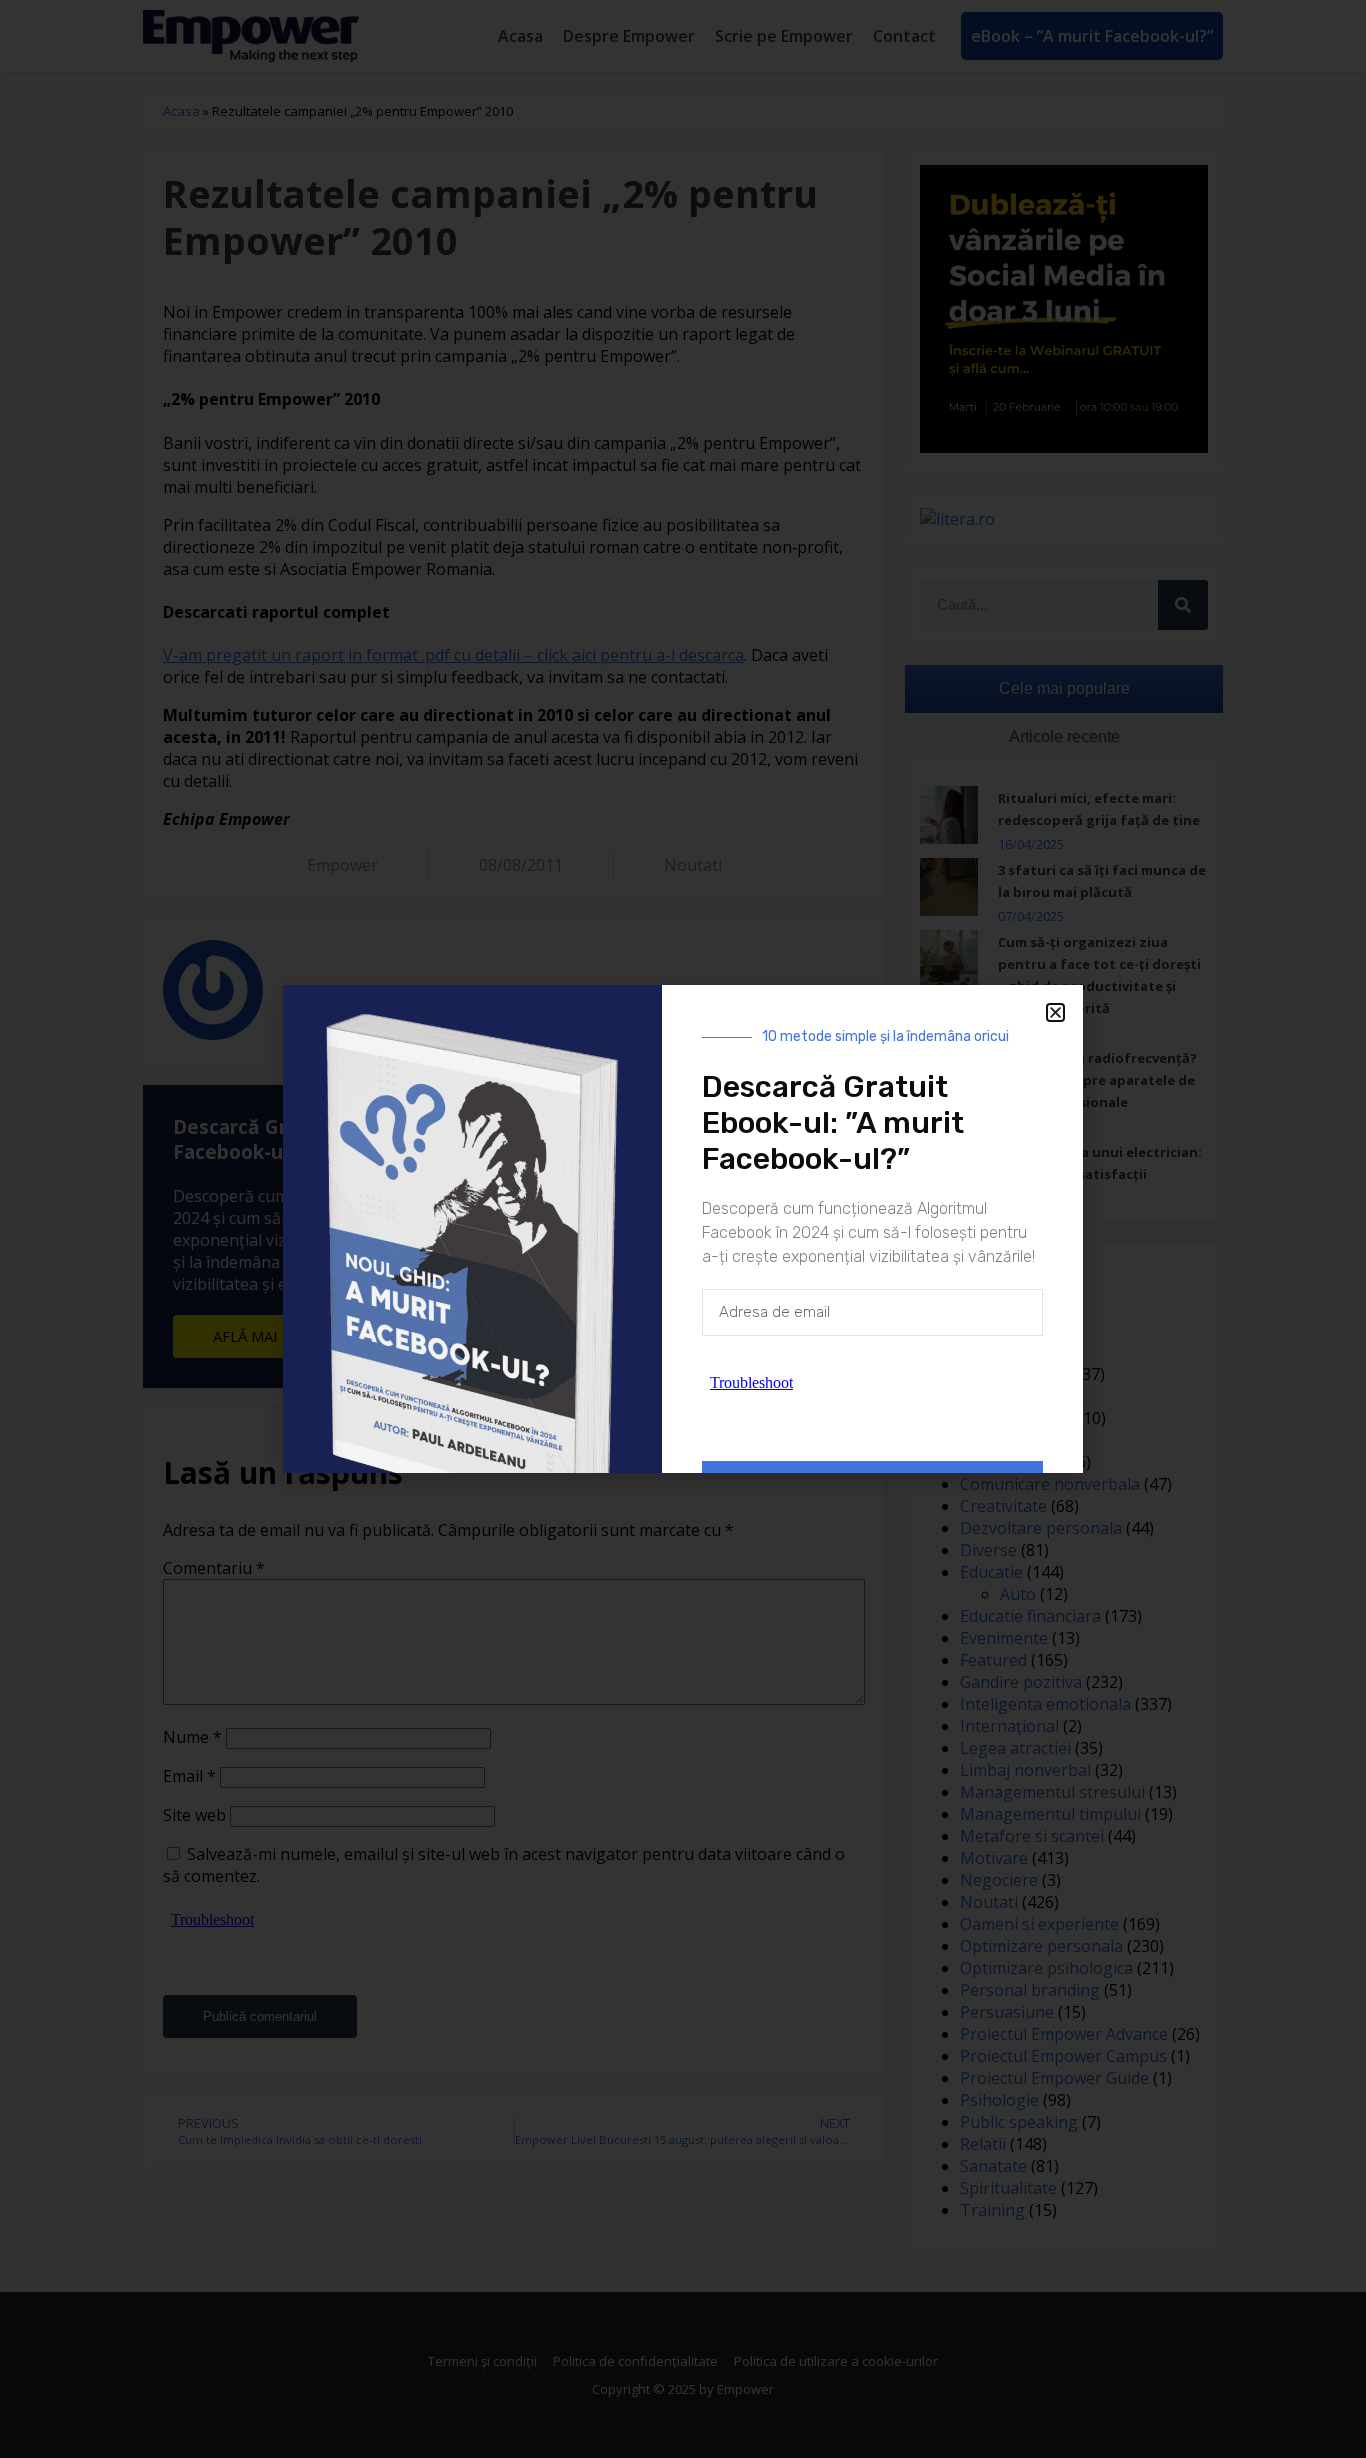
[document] (683, 1229)
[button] (1055, 1012)
